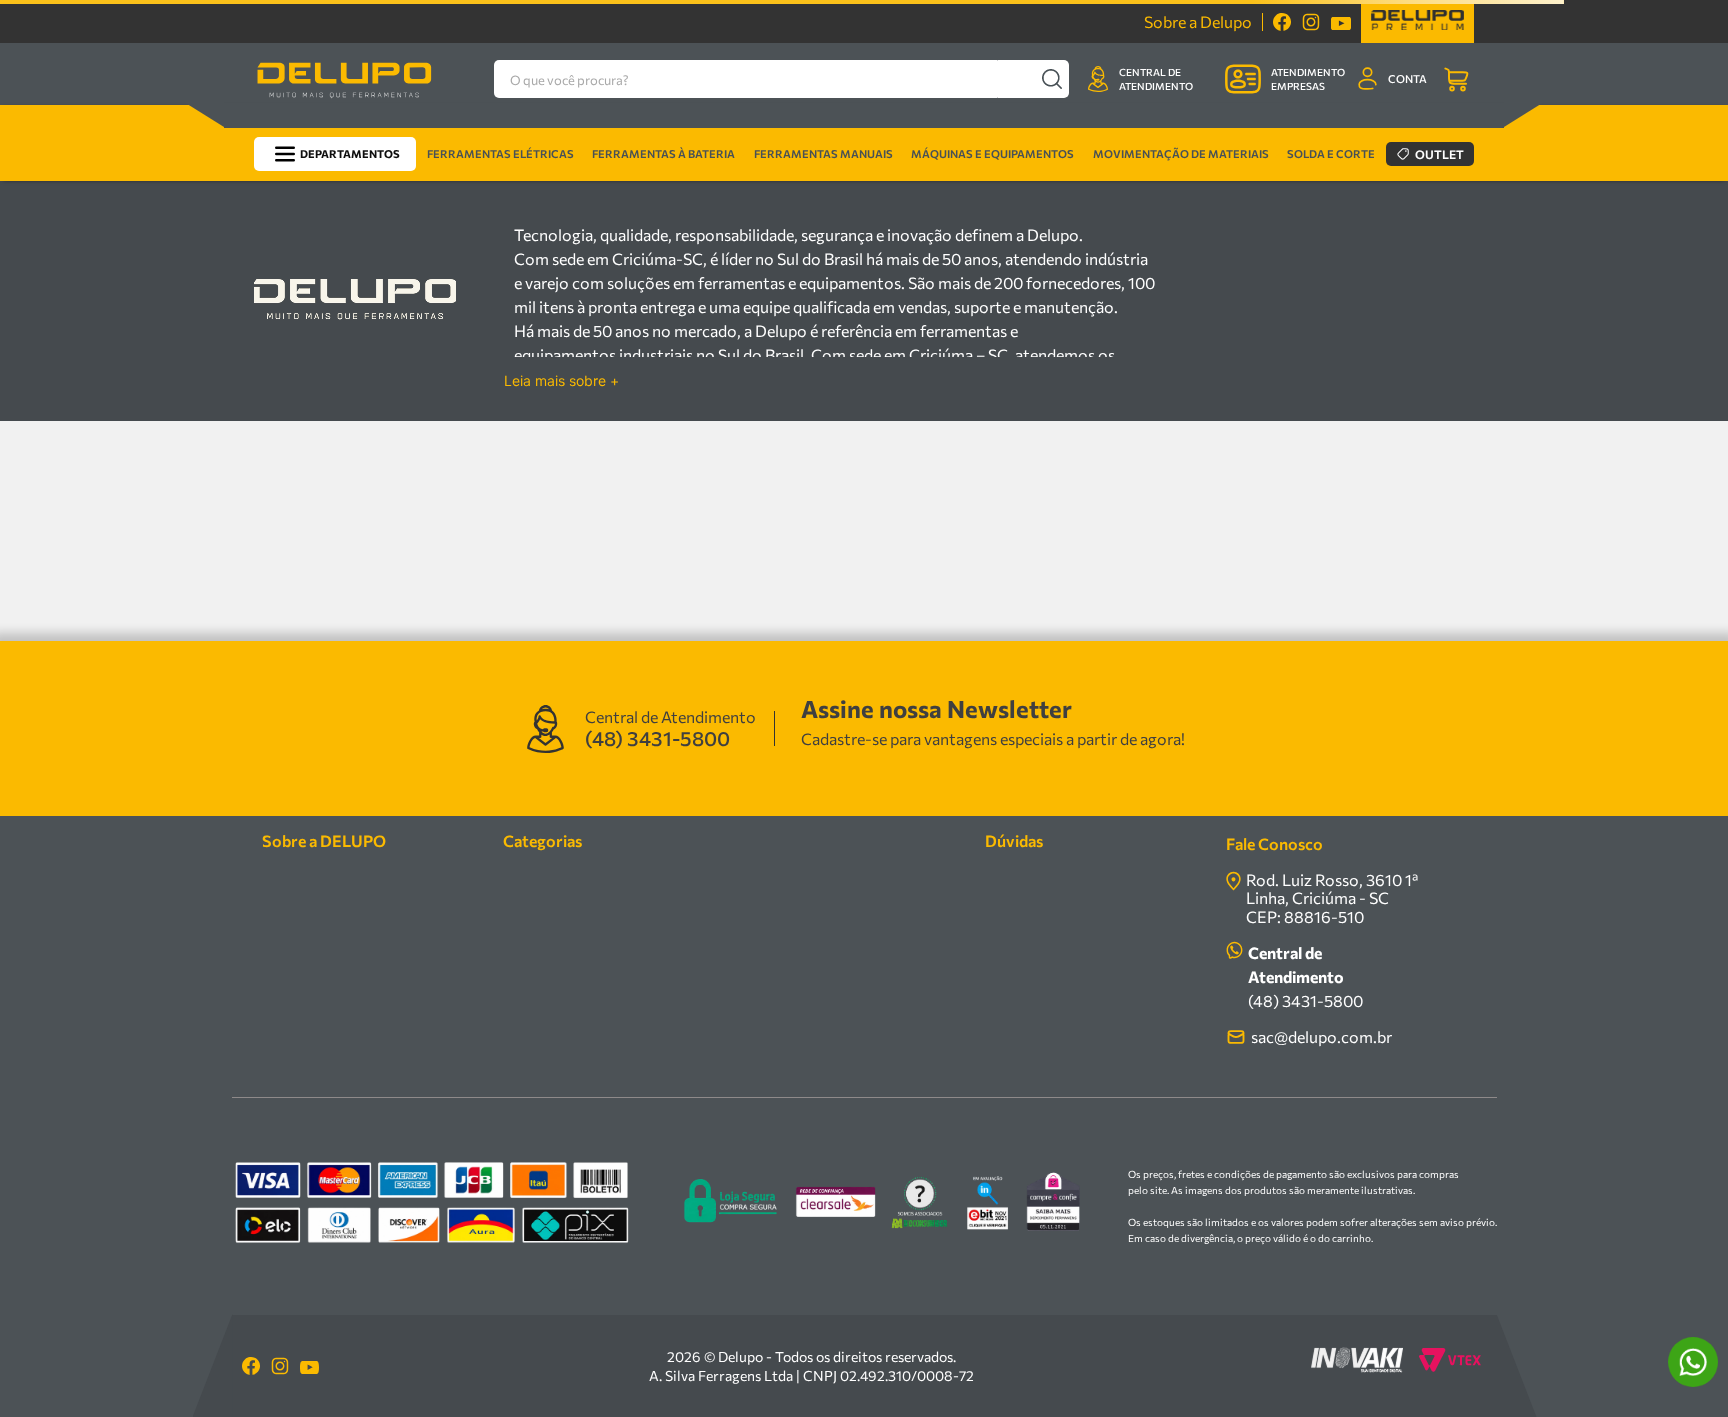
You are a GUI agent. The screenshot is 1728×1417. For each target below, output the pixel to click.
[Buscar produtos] (1051, 79)
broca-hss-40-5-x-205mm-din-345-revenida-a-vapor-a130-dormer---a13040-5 (388, 186)
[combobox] (772, 79)
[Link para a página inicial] (138, 186)
